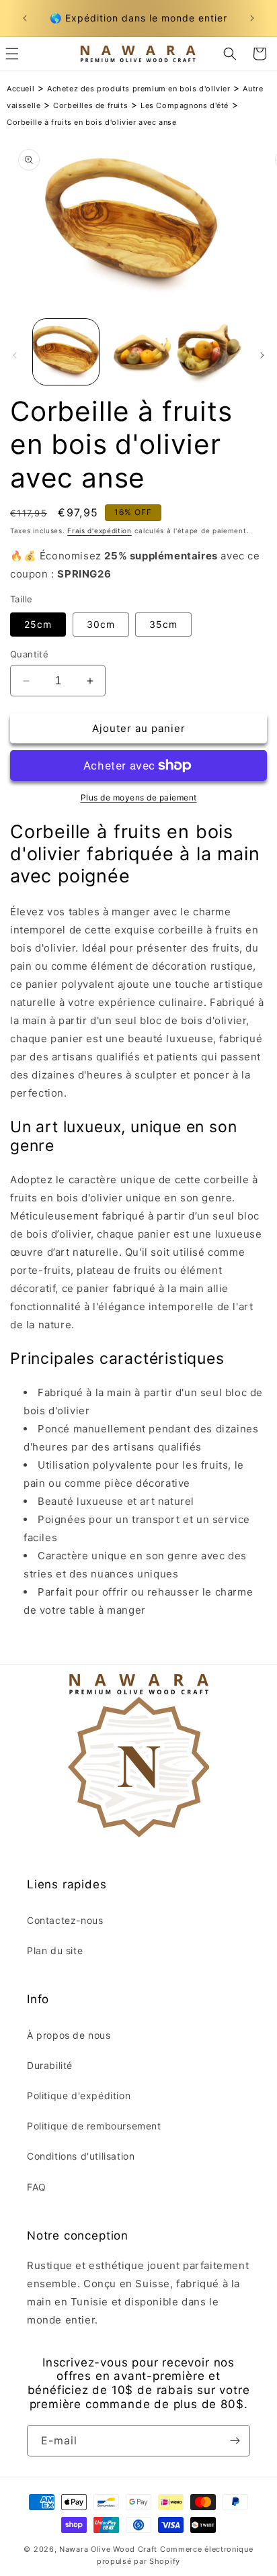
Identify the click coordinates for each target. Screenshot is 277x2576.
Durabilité (50, 2065)
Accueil (21, 89)
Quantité (29, 654)
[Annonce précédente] (25, 18)
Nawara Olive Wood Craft (108, 2549)
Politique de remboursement (94, 2126)
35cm (163, 624)
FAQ (37, 2187)
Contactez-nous (65, 1920)
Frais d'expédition (100, 531)
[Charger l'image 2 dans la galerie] (138, 352)
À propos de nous (69, 2035)
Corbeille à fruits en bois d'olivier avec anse (92, 122)
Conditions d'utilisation (81, 2156)
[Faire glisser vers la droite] (262, 355)
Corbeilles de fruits (90, 105)
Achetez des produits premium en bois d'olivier (139, 89)
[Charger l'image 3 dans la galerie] (210, 352)
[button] (230, 54)
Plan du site (55, 1950)
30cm (101, 624)
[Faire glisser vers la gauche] (15, 355)
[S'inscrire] (235, 2441)
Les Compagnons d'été (185, 105)
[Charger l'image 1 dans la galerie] (66, 352)
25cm (38, 624)
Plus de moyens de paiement (139, 797)
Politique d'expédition (79, 2096)
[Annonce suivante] (252, 18)
